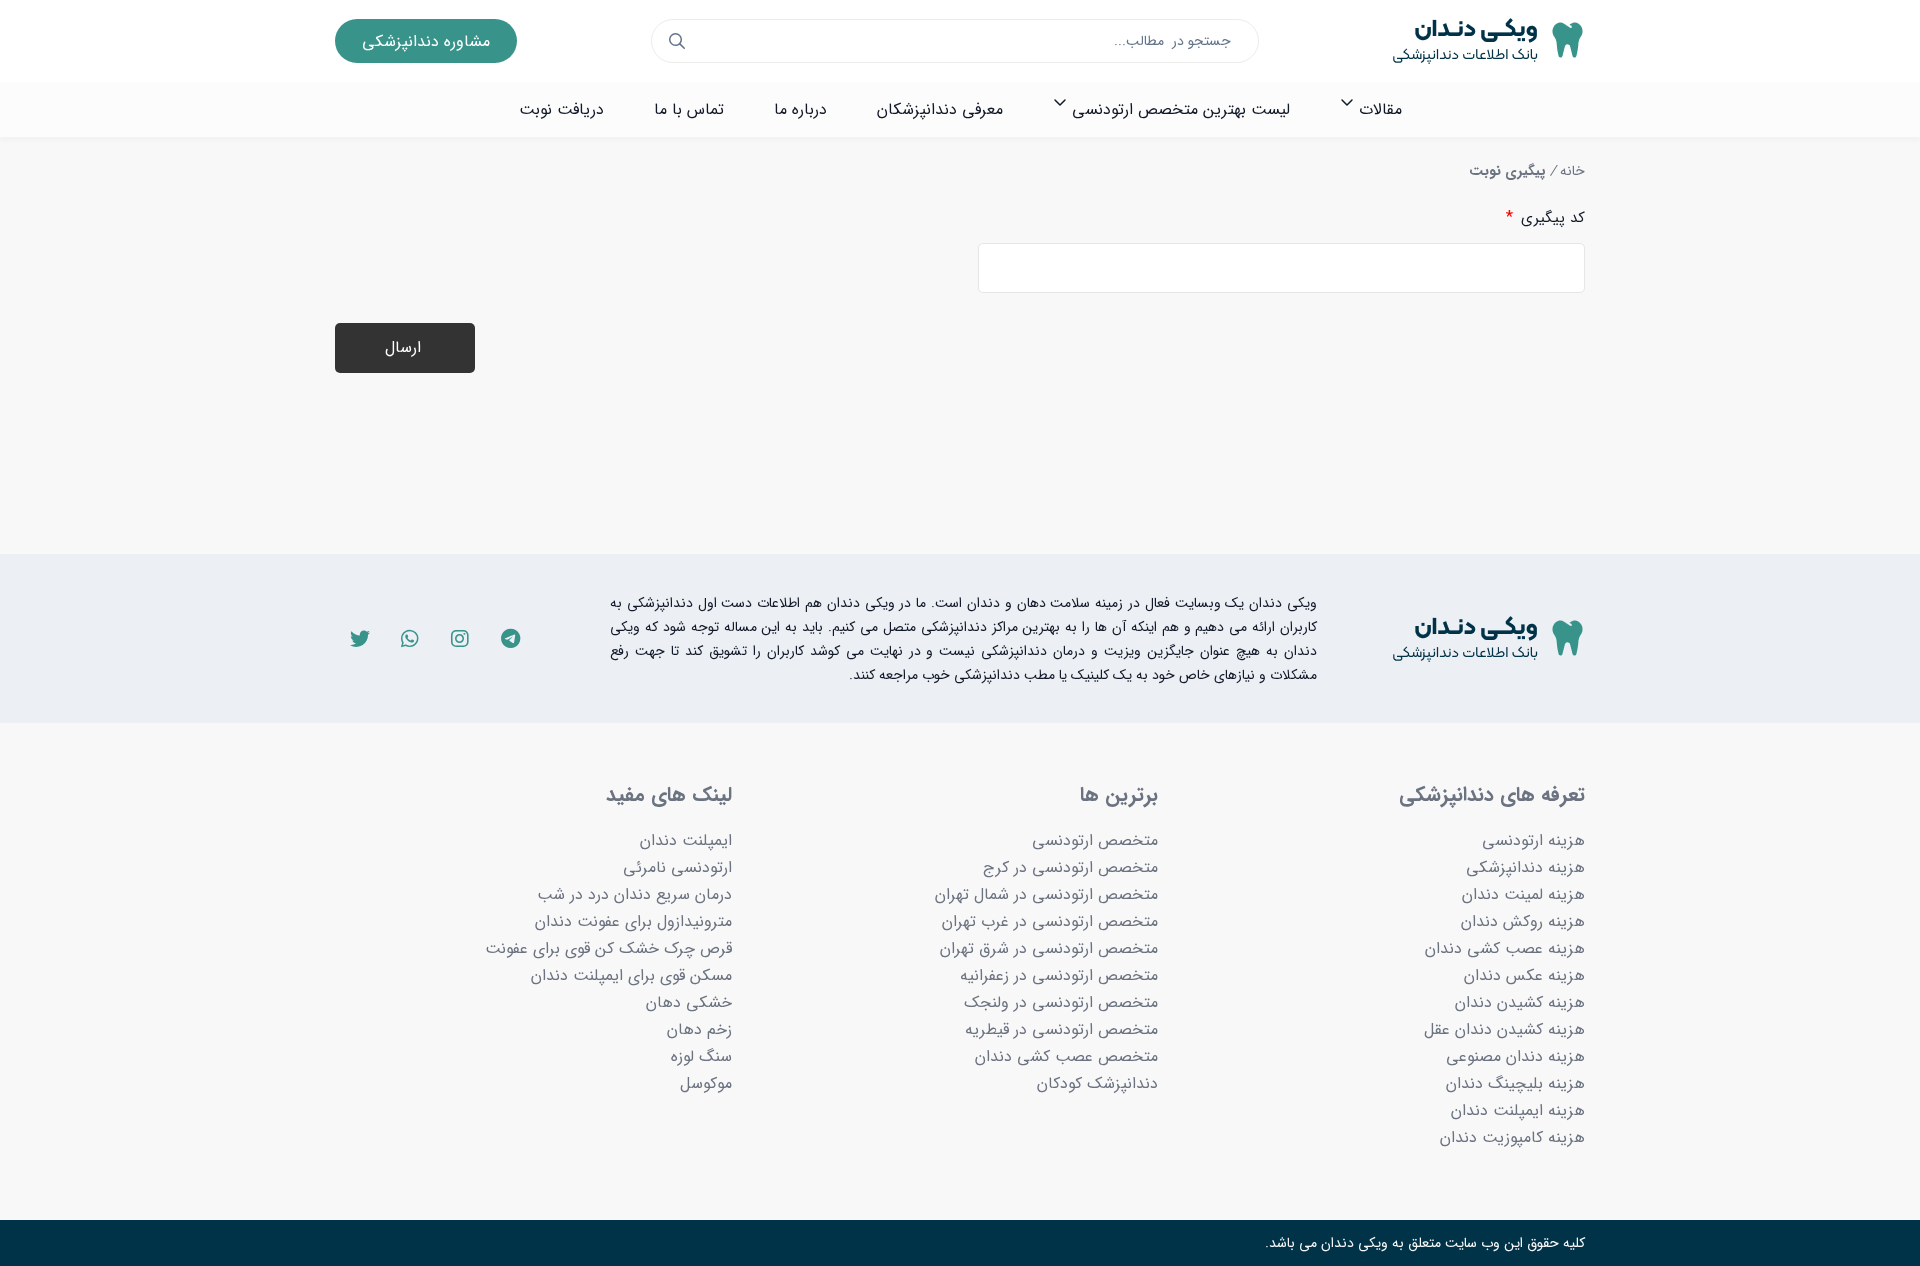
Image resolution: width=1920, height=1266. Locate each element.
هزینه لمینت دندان (1523, 894)
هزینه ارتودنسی (1533, 840)
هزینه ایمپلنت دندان (1518, 1110)
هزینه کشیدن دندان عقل (1504, 1029)
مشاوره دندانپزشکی (426, 41)
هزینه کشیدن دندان (1520, 1002)
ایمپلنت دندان (686, 840)
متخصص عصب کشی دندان (1066, 1056)
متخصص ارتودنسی (1095, 840)
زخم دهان (699, 1029)
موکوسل (706, 1083)
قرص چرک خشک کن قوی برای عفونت (608, 948)
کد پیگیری (1545, 217)
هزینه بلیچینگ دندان (1515, 1083)
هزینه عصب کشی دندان (1505, 948)
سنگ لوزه (701, 1056)
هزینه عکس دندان (1524, 975)
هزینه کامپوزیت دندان (1512, 1137)
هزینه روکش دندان (1523, 921)
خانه (1572, 171)
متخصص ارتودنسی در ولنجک (1061, 1002)
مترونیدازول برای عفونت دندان (633, 921)
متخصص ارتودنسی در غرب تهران (1050, 921)
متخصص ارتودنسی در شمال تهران (1046, 894)
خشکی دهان (689, 1002)
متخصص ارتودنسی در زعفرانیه (1059, 975)
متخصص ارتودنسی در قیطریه (1061, 1029)
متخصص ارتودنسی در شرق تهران (1049, 948)
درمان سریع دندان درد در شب (634, 894)
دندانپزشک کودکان (1097, 1083)
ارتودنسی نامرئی (677, 867)
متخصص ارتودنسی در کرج (1070, 867)
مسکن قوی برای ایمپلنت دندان (631, 975)
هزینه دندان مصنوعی (1515, 1056)
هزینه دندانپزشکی (1525, 867)
